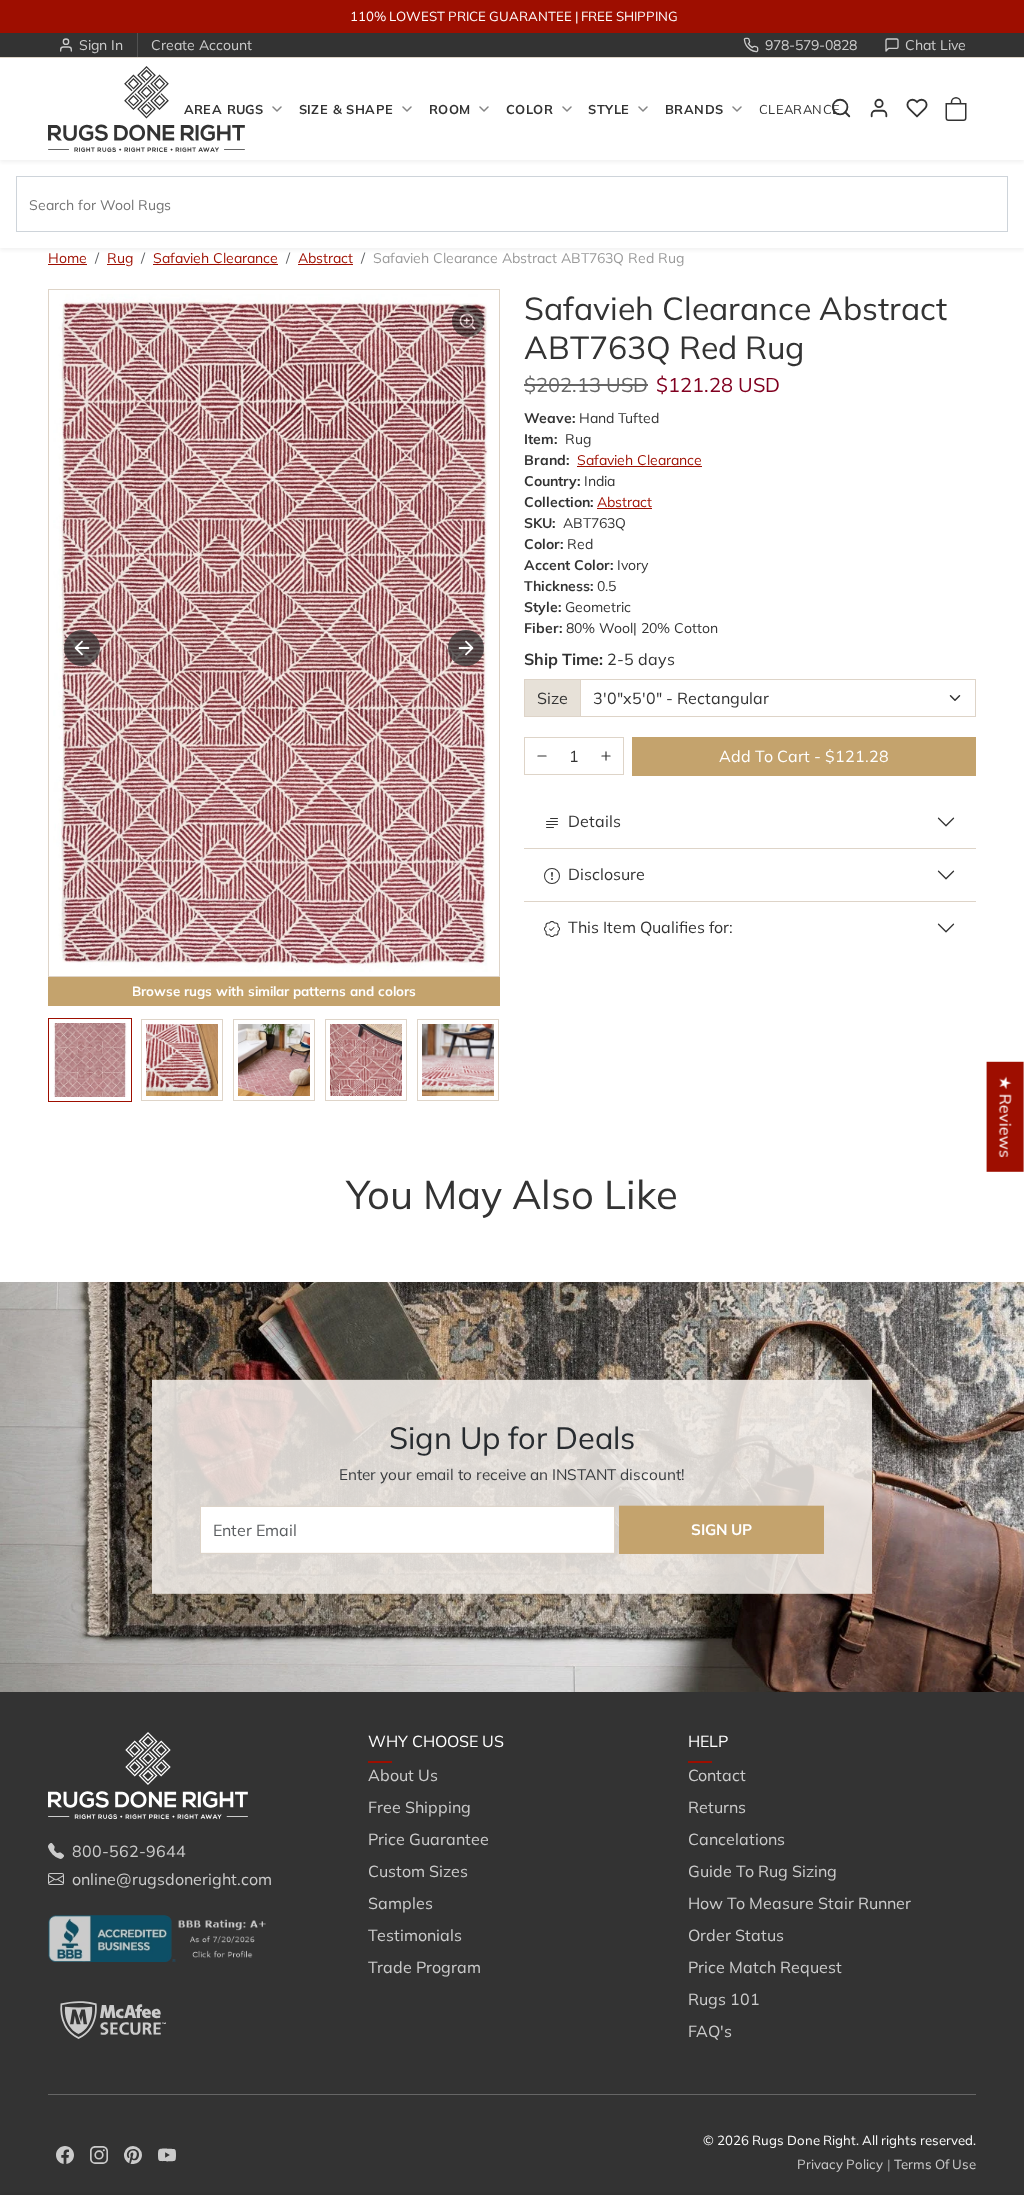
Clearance (799, 109)
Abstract (325, 258)
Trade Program (424, 1967)
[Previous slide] (78, 1234)
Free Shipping (419, 1807)
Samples (400, 1903)
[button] (917, 108)
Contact (717, 1775)
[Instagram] (99, 2153)
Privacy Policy (840, 2164)
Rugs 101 (724, 1999)
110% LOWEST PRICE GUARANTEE (461, 16)
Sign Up (721, 1529)
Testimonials (415, 1935)
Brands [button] (694, 109)
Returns (717, 1807)
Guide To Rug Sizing (762, 1871)
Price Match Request (765, 1967)
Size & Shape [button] (346, 109)
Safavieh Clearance (215, 258)
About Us (403, 1775)
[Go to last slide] (82, 648)
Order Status (736, 1935)
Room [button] (450, 109)
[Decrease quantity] (542, 756)
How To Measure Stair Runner (799, 1903)
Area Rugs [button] (223, 109)
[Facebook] (65, 2153)
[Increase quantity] (606, 756)
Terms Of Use (935, 2164)
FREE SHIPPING (629, 16)
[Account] (879, 108)
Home (67, 258)
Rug (120, 258)
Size (552, 698)
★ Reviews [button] (1006, 1116)
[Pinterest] (133, 2153)
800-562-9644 (129, 1851)
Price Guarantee (428, 1839)
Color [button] (529, 109)
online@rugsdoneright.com (172, 1879)
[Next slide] (466, 648)
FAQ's (710, 2031)
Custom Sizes (418, 1871)
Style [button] (608, 109)
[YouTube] (167, 2153)
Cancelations (736, 1839)
